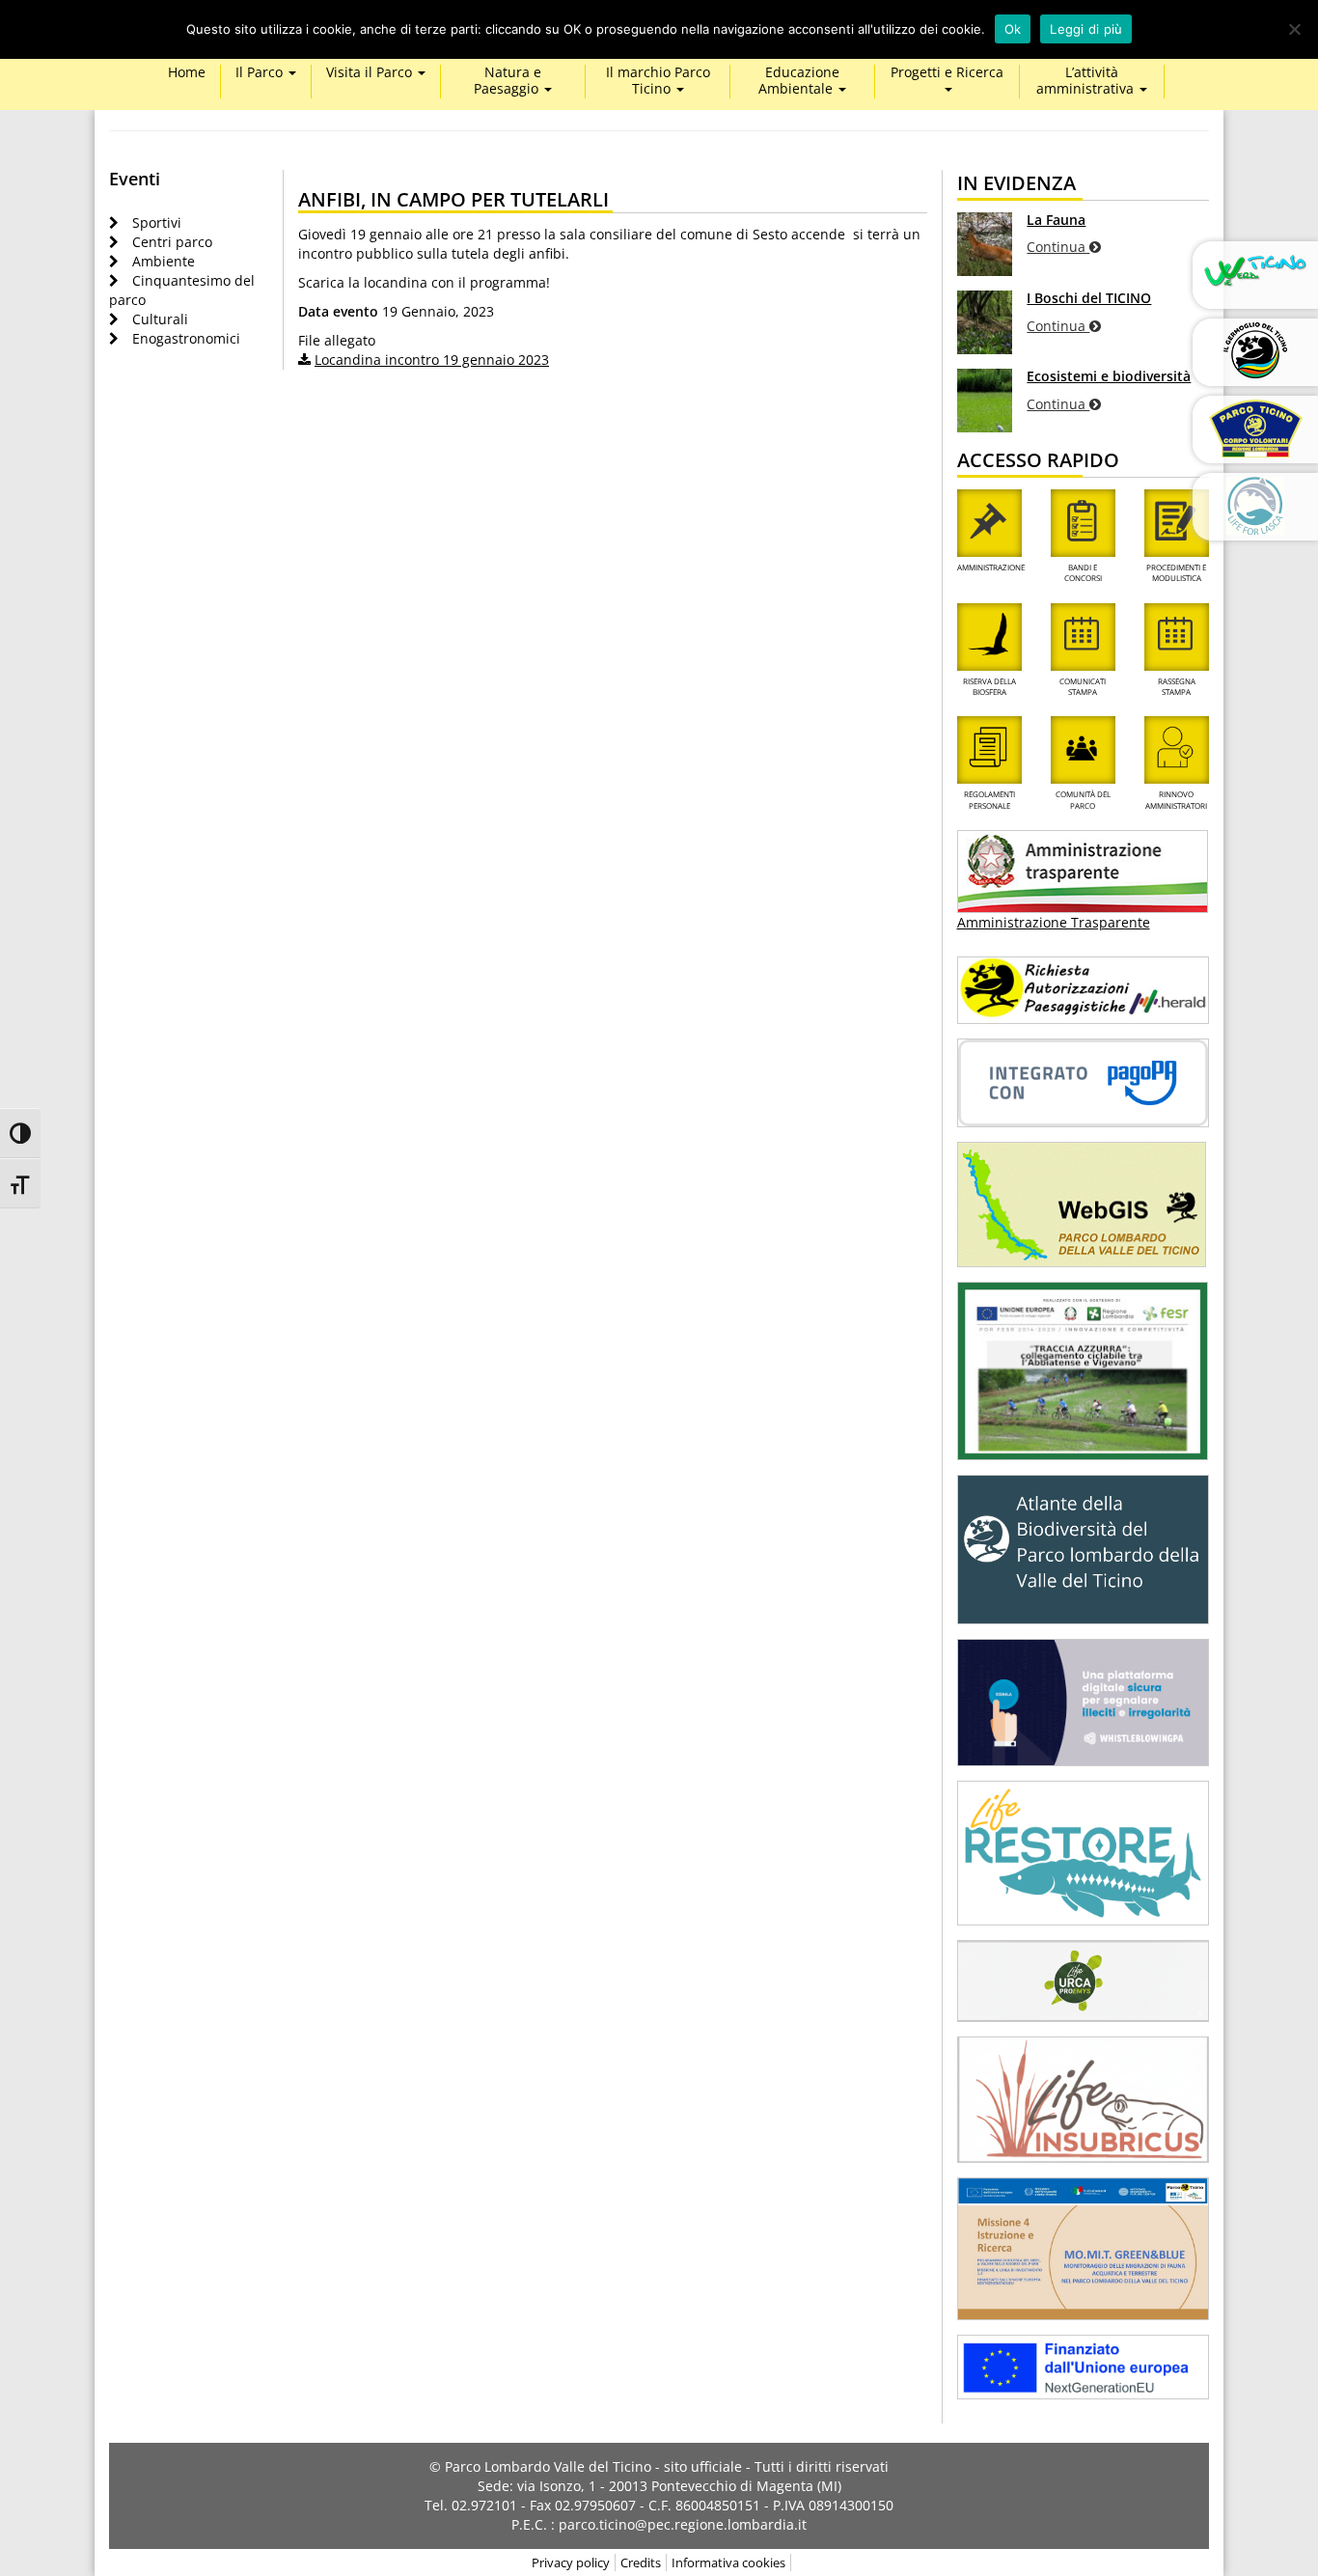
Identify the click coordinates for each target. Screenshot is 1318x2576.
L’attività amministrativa (1087, 81)
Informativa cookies (728, 2562)
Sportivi (157, 222)
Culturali (160, 319)
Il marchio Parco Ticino (658, 81)
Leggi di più (1086, 29)
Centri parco (172, 242)
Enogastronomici (186, 338)
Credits (641, 2562)
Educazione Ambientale (799, 81)
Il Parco (261, 73)
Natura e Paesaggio (508, 81)
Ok (1013, 29)
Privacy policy (571, 2562)
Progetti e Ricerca (947, 73)
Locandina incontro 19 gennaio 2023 (432, 360)
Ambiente (164, 261)
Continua (1058, 247)
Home (187, 73)
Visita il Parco (371, 73)
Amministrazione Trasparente (1054, 922)
